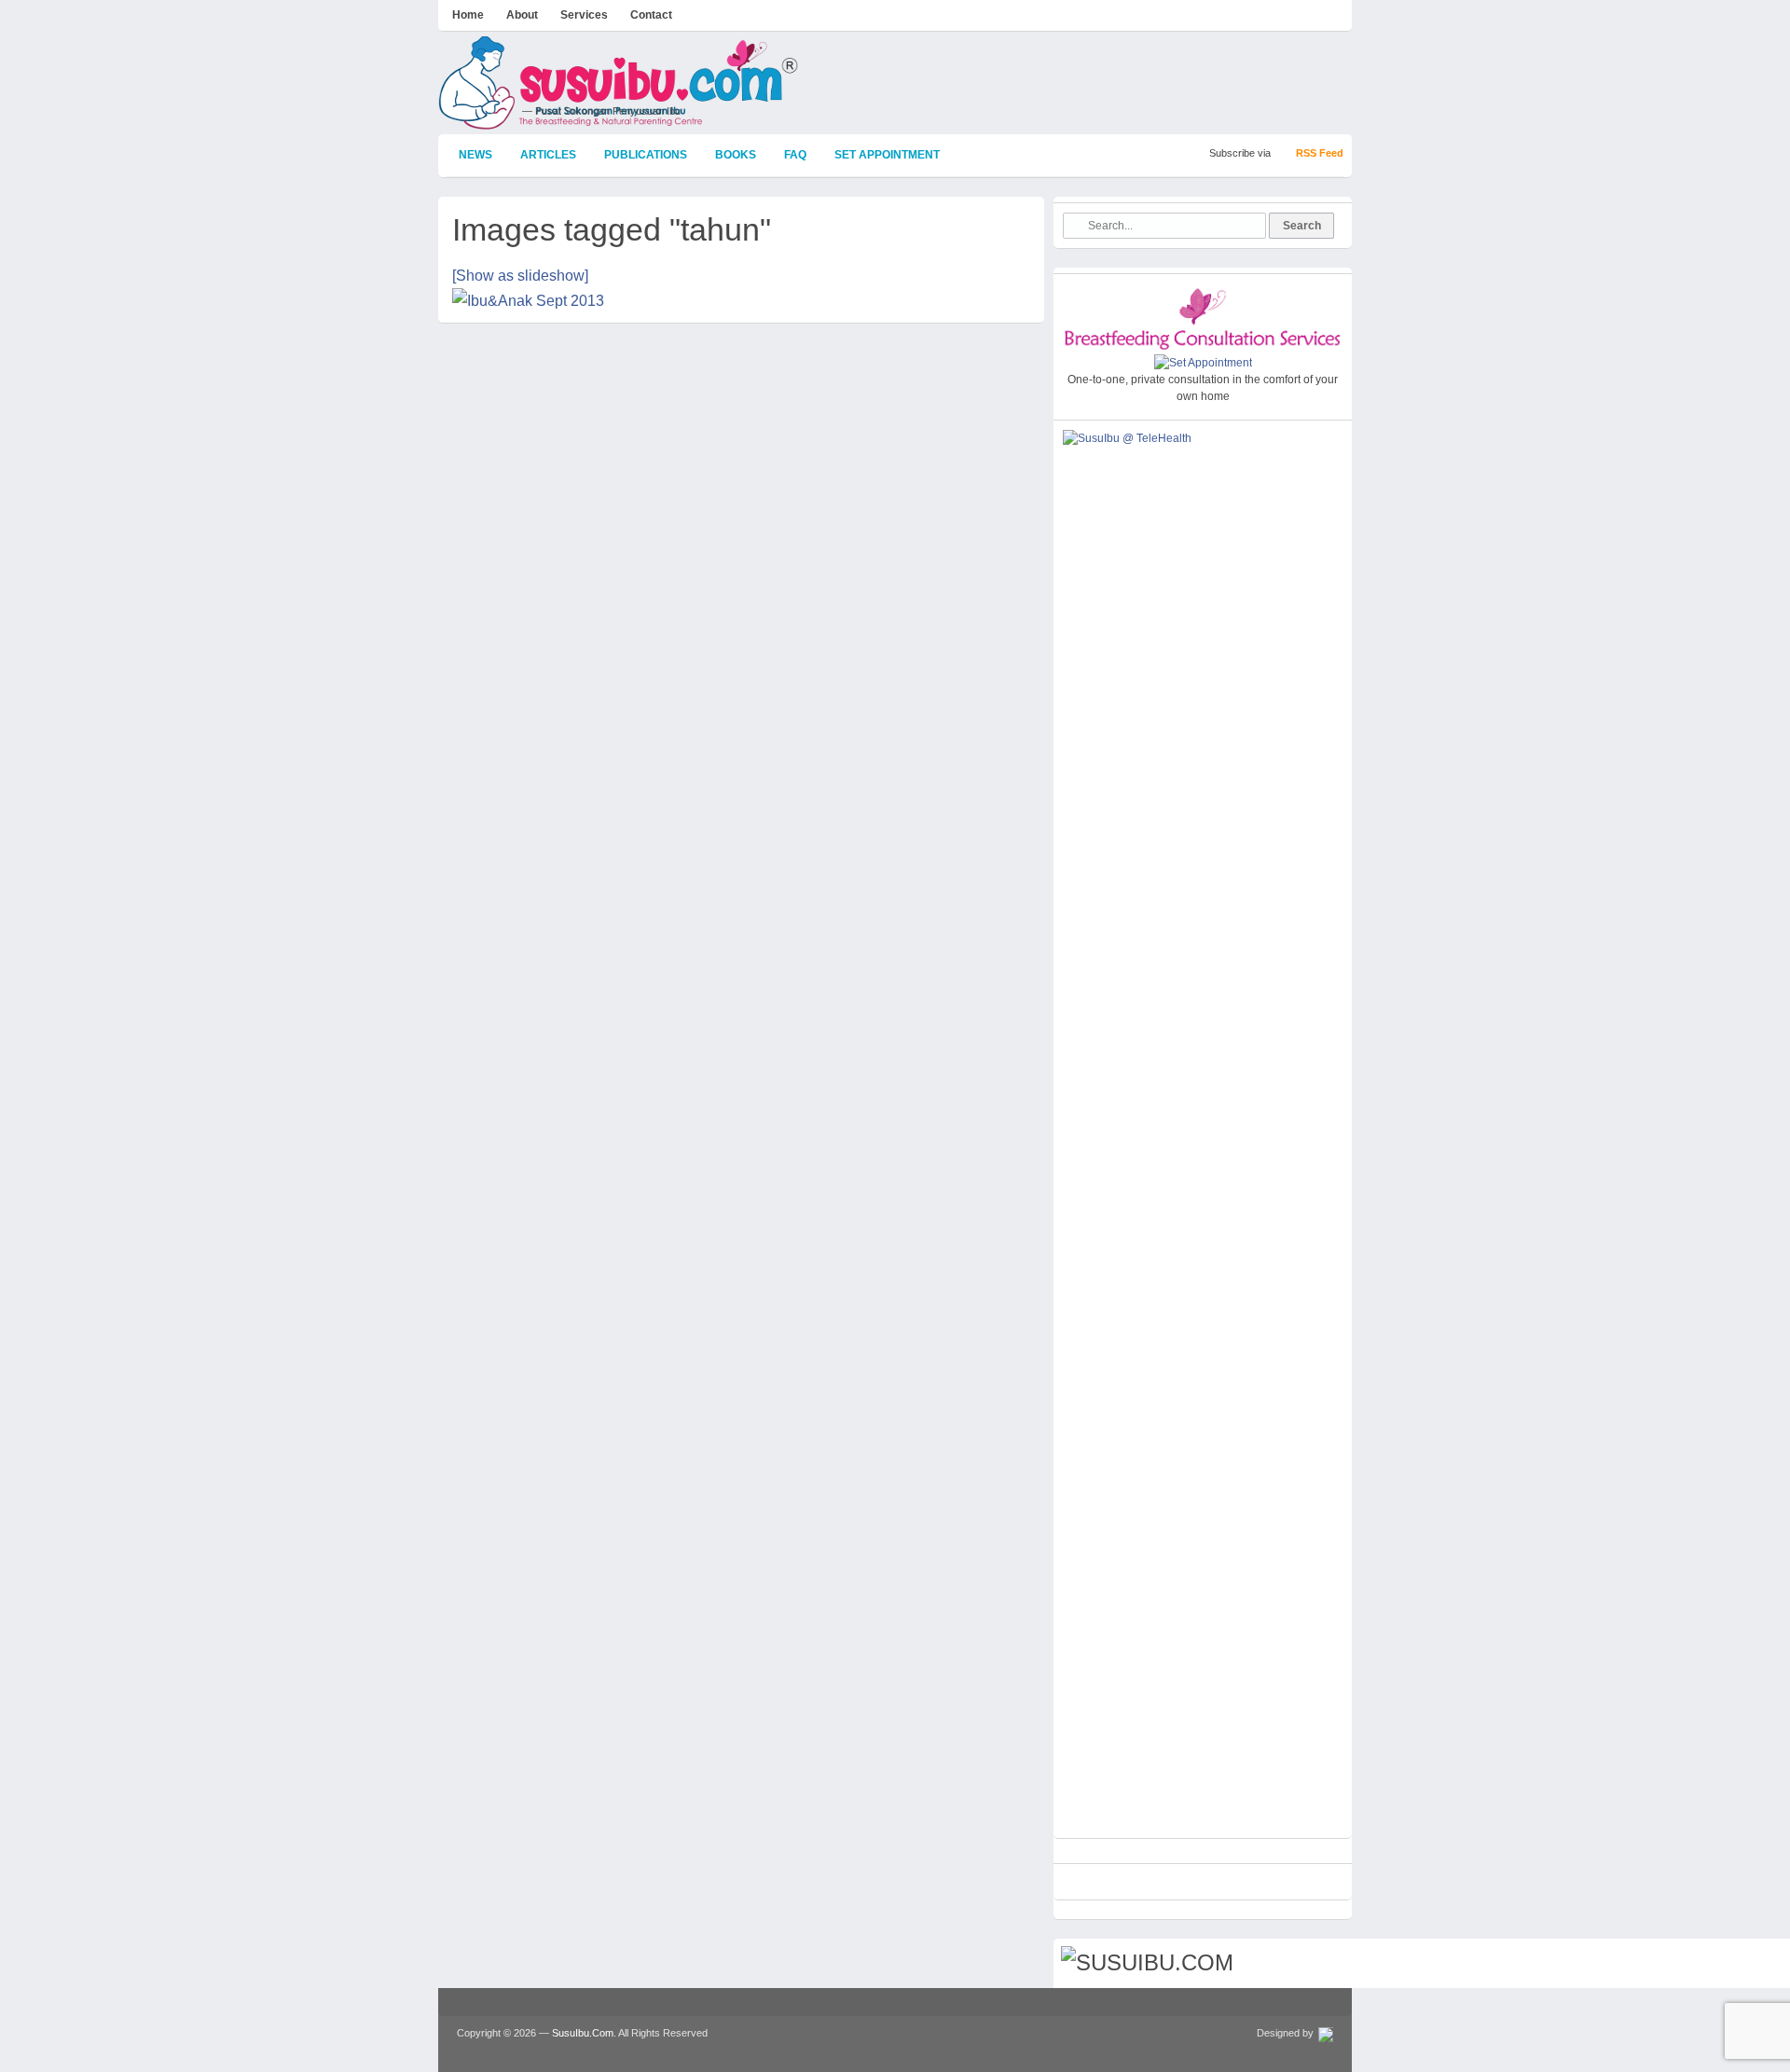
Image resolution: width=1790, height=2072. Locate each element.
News (475, 155)
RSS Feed (1320, 153)
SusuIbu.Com (583, 2033)
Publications (646, 155)
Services (584, 15)
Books (736, 155)
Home (468, 15)
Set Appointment (887, 155)
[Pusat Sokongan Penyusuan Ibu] (619, 121)
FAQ (795, 155)
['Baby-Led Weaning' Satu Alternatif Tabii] (741, 305)
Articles (548, 155)
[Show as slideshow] (520, 276)
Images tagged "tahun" (612, 229)
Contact (651, 15)
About (522, 15)
